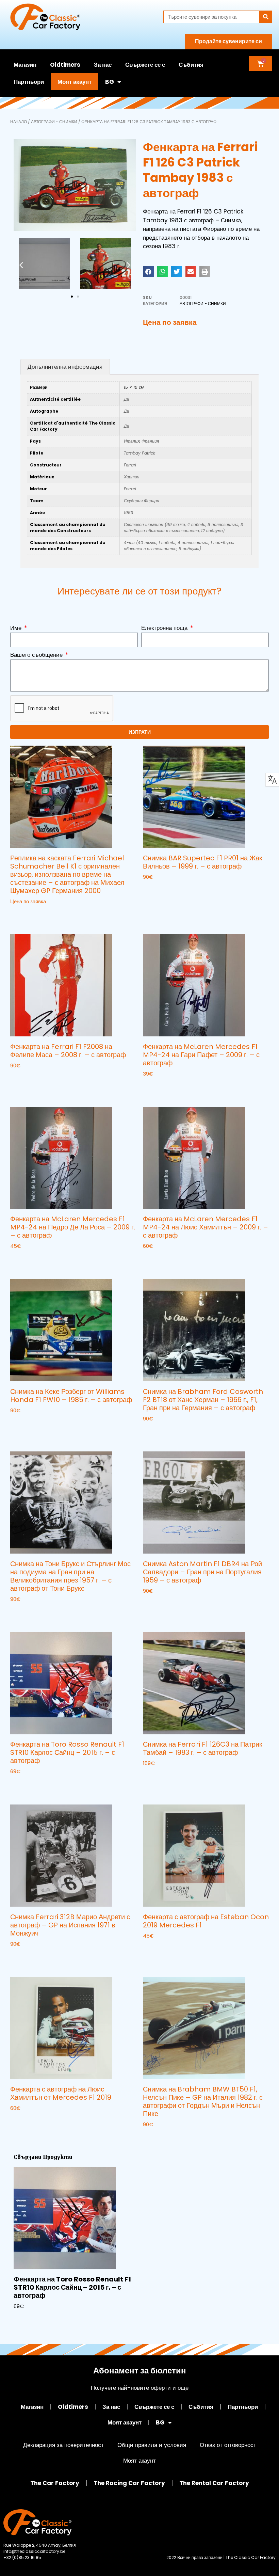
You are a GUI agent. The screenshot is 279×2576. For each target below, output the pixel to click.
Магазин (25, 65)
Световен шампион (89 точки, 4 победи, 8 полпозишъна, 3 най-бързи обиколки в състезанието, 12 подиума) (183, 528)
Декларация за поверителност (63, 2445)
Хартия (132, 477)
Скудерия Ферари (142, 501)
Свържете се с (145, 65)
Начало (19, 122)
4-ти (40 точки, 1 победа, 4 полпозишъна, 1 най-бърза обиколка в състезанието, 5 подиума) (179, 546)
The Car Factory (55, 2483)
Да (126, 399)
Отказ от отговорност (228, 2445)
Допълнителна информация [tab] (65, 367)
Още (16, 915)
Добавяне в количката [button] (174, 891)
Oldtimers (65, 65)
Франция (150, 441)
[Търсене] (266, 17)
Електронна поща (165, 628)
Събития (191, 65)
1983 (128, 513)
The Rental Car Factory (214, 2483)
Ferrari (130, 465)
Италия (132, 441)
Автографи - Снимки (54, 122)
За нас (103, 65)
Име (17, 628)
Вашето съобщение (37, 655)
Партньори (29, 82)
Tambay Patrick (139, 453)
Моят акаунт (75, 82)
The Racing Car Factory (129, 2483)
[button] (21, 265)
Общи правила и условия (152, 2445)
